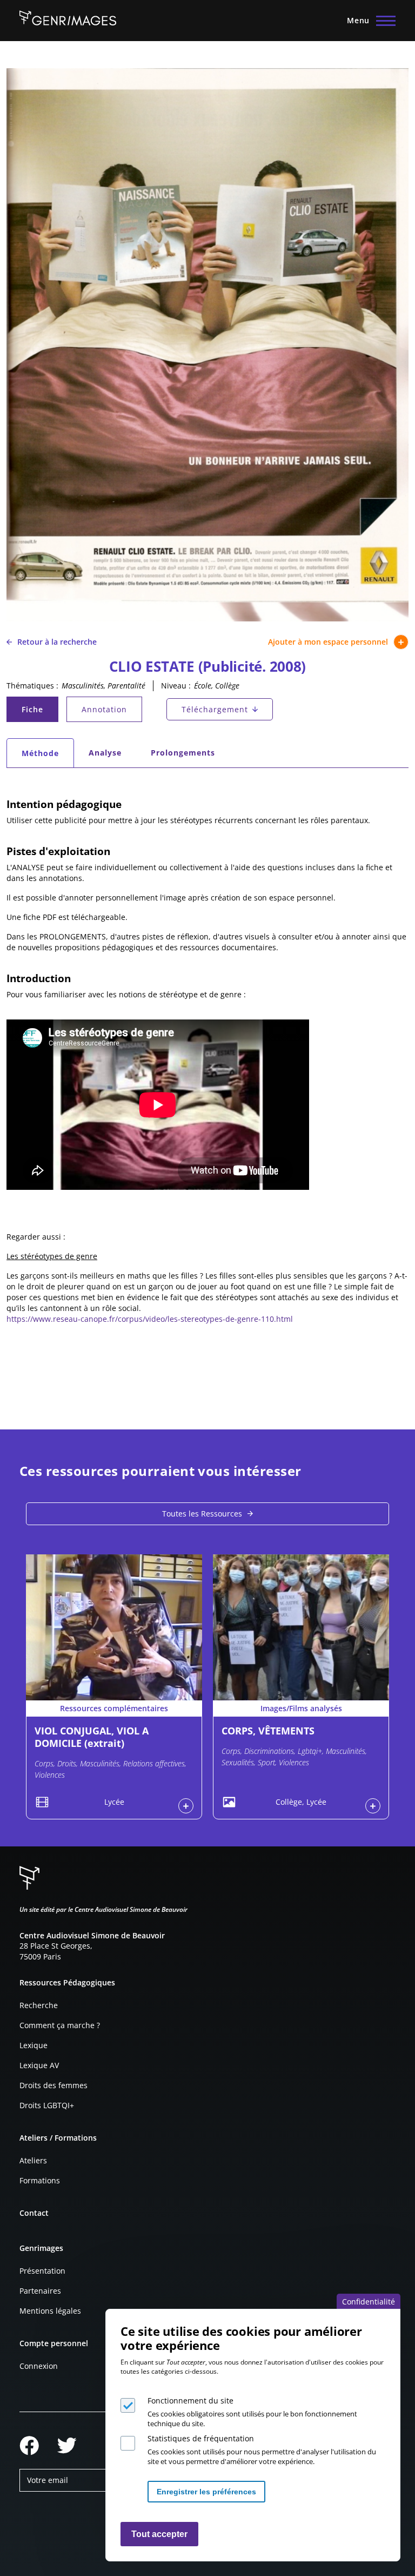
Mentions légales (50, 2311)
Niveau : (176, 686)
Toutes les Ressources (202, 1514)
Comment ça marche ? (60, 2025)
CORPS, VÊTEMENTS (268, 1731)
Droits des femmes (53, 2085)
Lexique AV (39, 2065)
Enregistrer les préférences (206, 2492)
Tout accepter (159, 2534)
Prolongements (183, 753)
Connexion (39, 2366)
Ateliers (33, 2160)
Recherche (39, 2005)
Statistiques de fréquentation (201, 2438)
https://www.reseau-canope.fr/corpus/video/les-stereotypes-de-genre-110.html (150, 1319)
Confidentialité (369, 2302)
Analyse (105, 753)
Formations (40, 2180)
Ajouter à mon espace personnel (328, 642)
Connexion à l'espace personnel (186, 1806)
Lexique (34, 2045)
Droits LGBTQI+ (47, 2105)
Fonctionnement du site (190, 2400)
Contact (34, 2213)
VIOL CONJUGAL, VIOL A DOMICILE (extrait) (92, 1737)
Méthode (47, 756)
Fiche (39, 712)
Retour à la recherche (57, 642)
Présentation (42, 2271)
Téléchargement (215, 709)
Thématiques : (32, 686)
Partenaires (40, 2291)
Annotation (104, 709)
